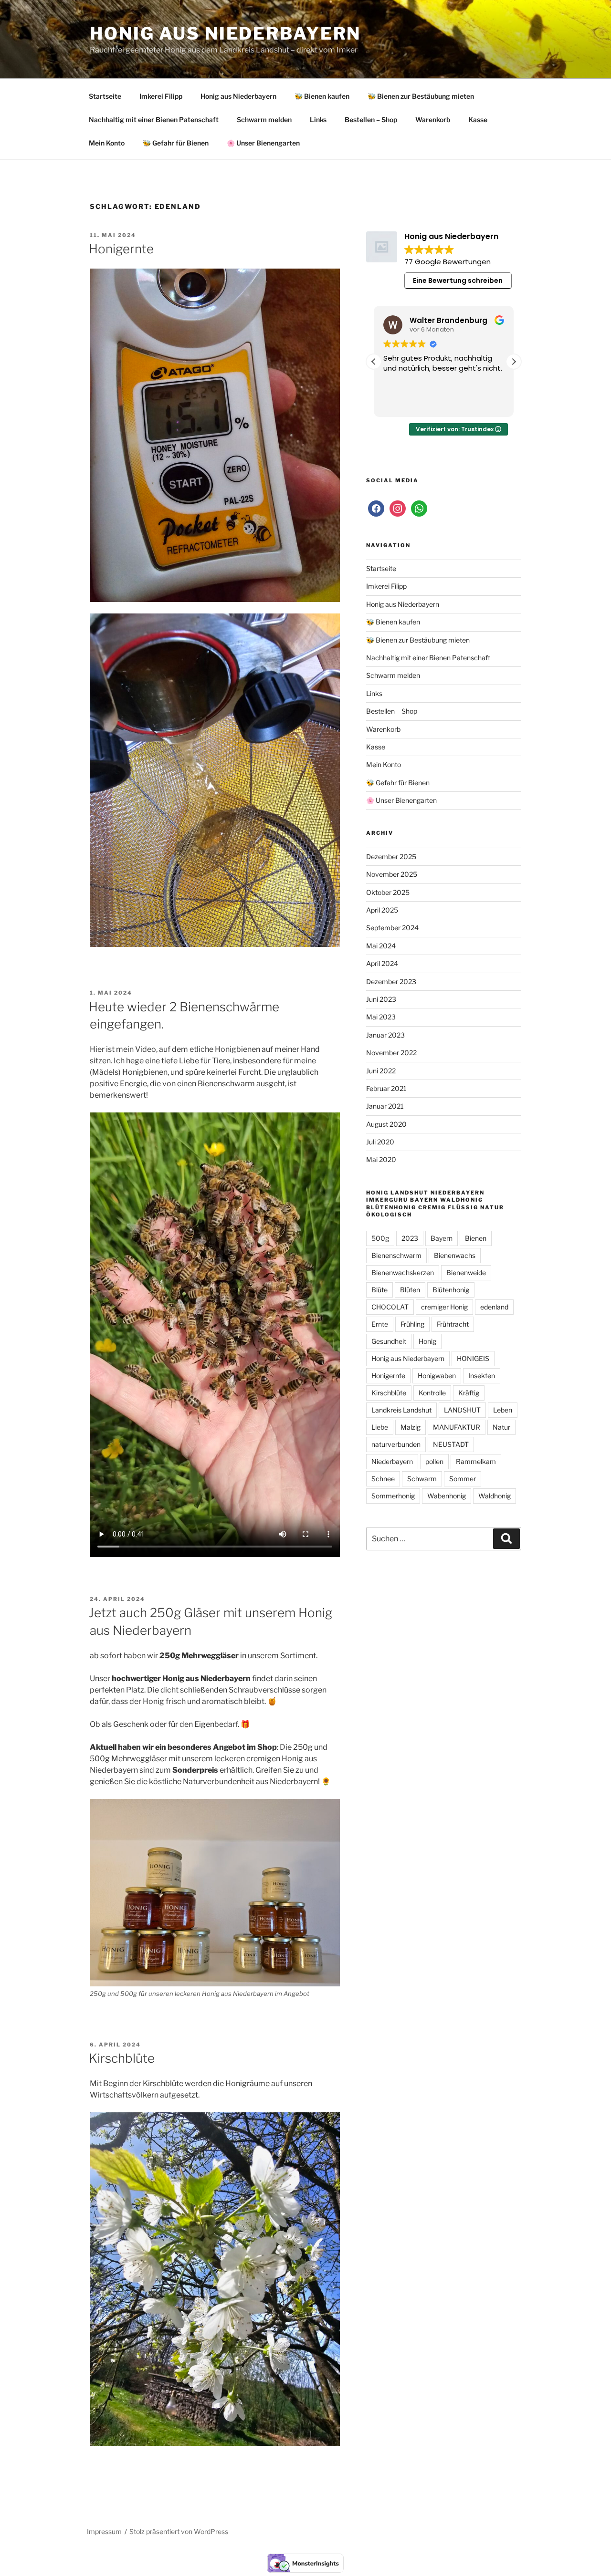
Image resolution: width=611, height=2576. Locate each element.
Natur (501, 1427)
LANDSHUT (462, 1410)
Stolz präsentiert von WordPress (179, 2531)
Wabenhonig (447, 1496)
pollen (434, 1461)
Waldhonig (495, 1496)
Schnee (383, 1479)
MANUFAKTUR (457, 1427)
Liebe (380, 1427)
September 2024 (392, 928)
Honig (427, 1341)
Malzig (411, 1427)
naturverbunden (396, 1444)
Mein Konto (107, 143)
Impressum (104, 2531)
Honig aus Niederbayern (225, 33)
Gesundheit (389, 1341)
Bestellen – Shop (371, 119)
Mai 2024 (381, 946)
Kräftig (469, 1393)
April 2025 (382, 910)
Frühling (412, 1324)
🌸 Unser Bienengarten (263, 143)
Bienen (476, 1238)
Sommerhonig (393, 1496)
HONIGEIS (473, 1358)
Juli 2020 (380, 1142)
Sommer (463, 1479)
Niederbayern (392, 1461)
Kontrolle (432, 1393)
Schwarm (422, 1479)
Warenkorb (433, 119)
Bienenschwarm (396, 1255)
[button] (514, 362)
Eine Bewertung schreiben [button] (458, 280)
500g (380, 1238)
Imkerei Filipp (161, 96)
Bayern (442, 1238)
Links (318, 119)
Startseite (105, 96)
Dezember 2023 (391, 982)
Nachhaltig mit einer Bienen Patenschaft (154, 119)
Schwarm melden (264, 119)
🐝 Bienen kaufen (322, 96)
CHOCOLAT (390, 1307)
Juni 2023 (381, 999)
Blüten (410, 1290)
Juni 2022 (381, 1071)
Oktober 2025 (388, 892)
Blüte (379, 1290)
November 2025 (392, 874)
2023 (410, 1238)
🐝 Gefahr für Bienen (176, 143)
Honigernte (121, 249)
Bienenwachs (455, 1255)
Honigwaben (437, 1376)
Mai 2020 (381, 1159)
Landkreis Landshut (401, 1410)
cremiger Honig (444, 1307)
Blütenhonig (451, 1290)
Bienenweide (466, 1272)
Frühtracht (453, 1324)
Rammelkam (476, 1461)
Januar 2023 (385, 1035)
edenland (494, 1307)
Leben (503, 1410)
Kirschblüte (122, 2058)
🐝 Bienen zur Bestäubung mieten (421, 96)
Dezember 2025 (391, 857)
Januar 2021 (385, 1106)
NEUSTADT (451, 1444)
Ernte (380, 1324)
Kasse (478, 119)
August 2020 (386, 1124)
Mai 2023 (381, 1017)
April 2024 (382, 963)
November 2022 (391, 1053)
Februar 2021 (386, 1088)
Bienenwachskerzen (403, 1272)
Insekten (482, 1376)
